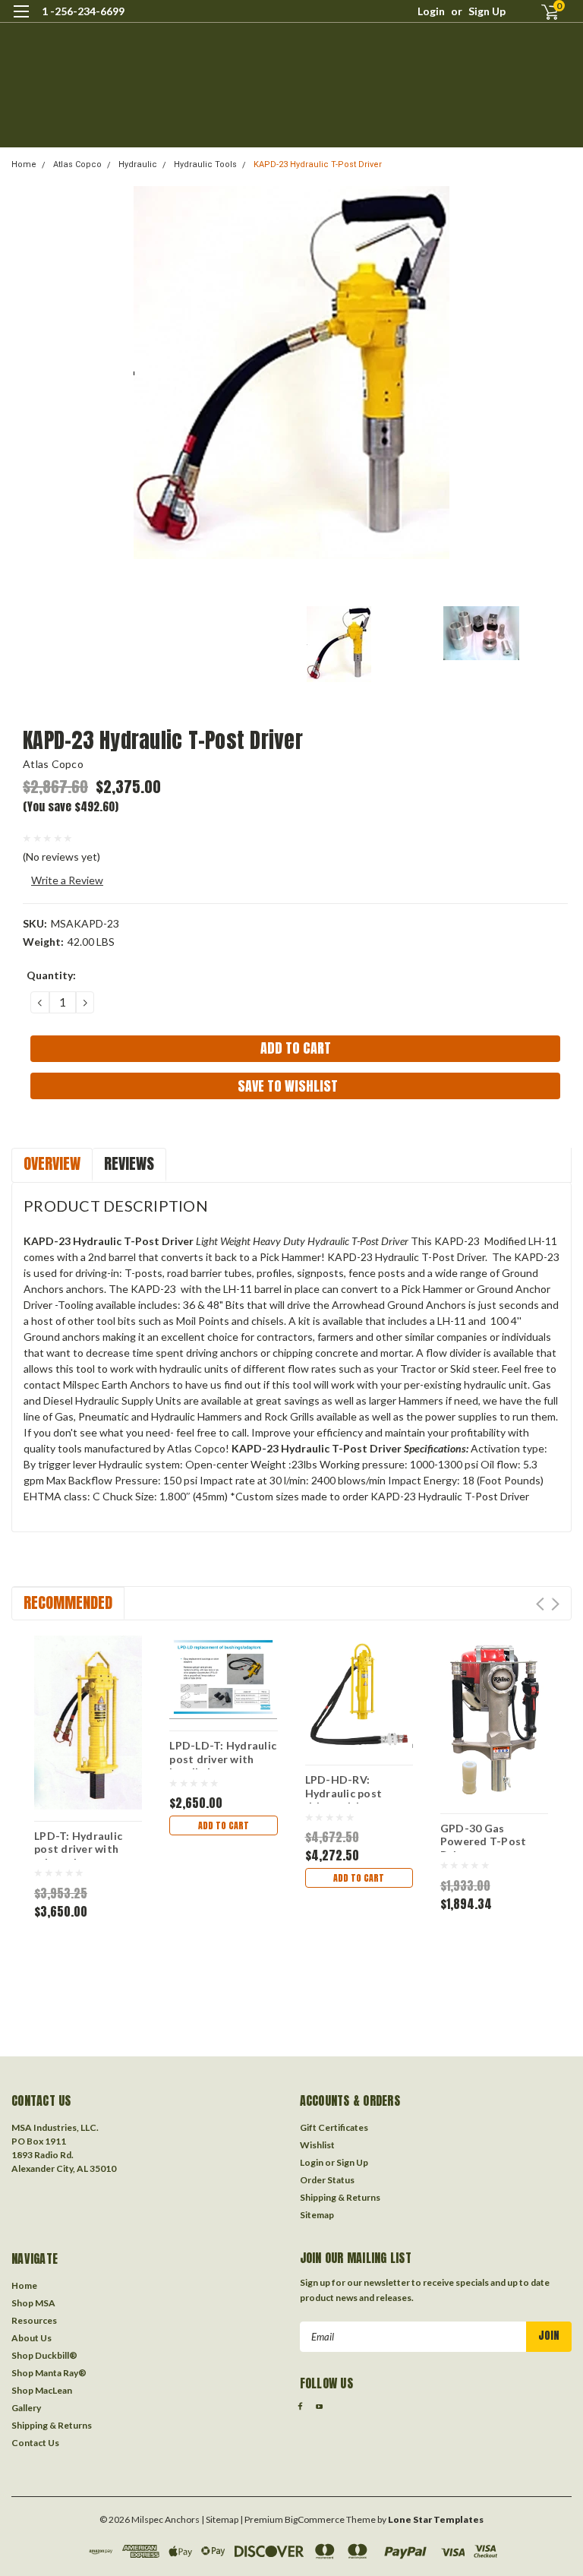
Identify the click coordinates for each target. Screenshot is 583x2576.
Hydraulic (138, 164)
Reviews (129, 1163)
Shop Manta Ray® (49, 2373)
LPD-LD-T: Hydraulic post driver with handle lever (223, 1754)
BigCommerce (315, 2519)
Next (555, 1604)
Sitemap (317, 2215)
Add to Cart (224, 1825)
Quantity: (51, 975)
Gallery (26, 2408)
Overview (52, 1163)
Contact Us (35, 2443)
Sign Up (487, 11)
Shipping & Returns (340, 2197)
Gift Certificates (334, 2127)
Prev (540, 1604)
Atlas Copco (77, 164)
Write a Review (67, 880)
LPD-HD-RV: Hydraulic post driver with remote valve (355, 1788)
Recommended (68, 1602)
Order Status (327, 2180)
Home (24, 164)
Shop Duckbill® (44, 2355)
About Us (32, 2338)
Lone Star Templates (436, 2519)
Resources (34, 2320)
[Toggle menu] (21, 21)
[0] (544, 12)
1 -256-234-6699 (83, 11)
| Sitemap (220, 2519)
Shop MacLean (42, 2390)
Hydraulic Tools (205, 164)
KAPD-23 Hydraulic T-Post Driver (318, 164)
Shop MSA (33, 2303)
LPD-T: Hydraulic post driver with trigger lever (78, 1844)
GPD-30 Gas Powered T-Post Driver (484, 1837)
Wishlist (317, 2145)
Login (431, 11)
